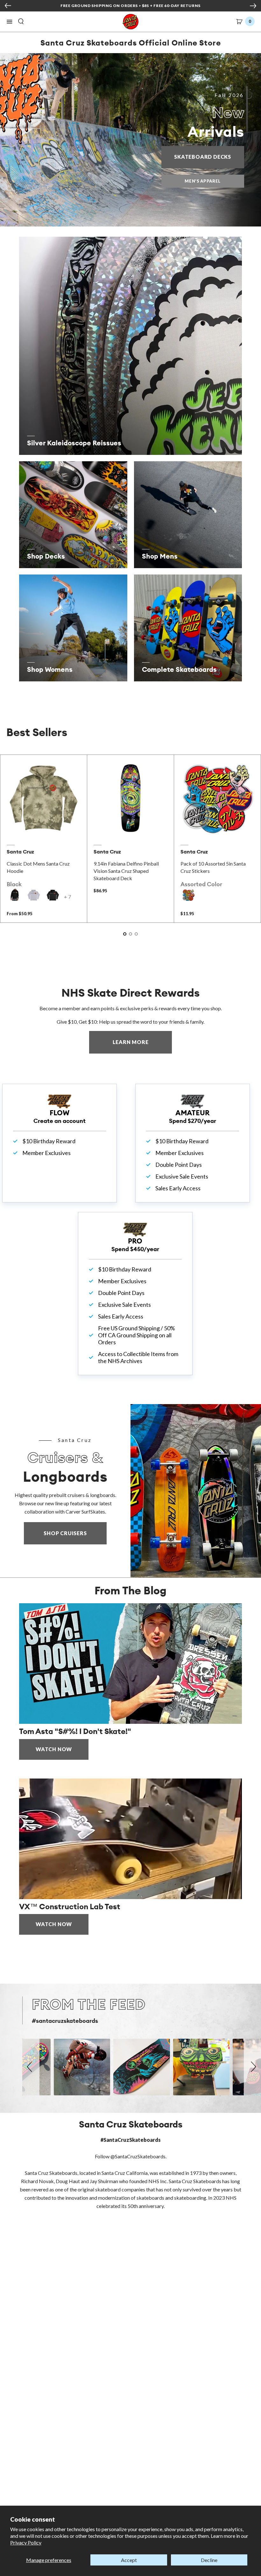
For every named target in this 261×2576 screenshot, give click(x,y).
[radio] (15, 895)
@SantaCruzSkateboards (138, 2156)
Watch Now (54, 1749)
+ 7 (67, 897)
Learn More (142, 1042)
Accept (129, 2560)
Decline (209, 2560)
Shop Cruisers (65, 1533)
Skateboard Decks (209, 157)
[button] (10, 22)
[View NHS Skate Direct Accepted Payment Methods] (158, 6)
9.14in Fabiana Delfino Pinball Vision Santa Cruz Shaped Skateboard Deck (126, 871)
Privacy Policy (26, 2542)
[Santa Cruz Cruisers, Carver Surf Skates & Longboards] (196, 1491)
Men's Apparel (202, 181)
